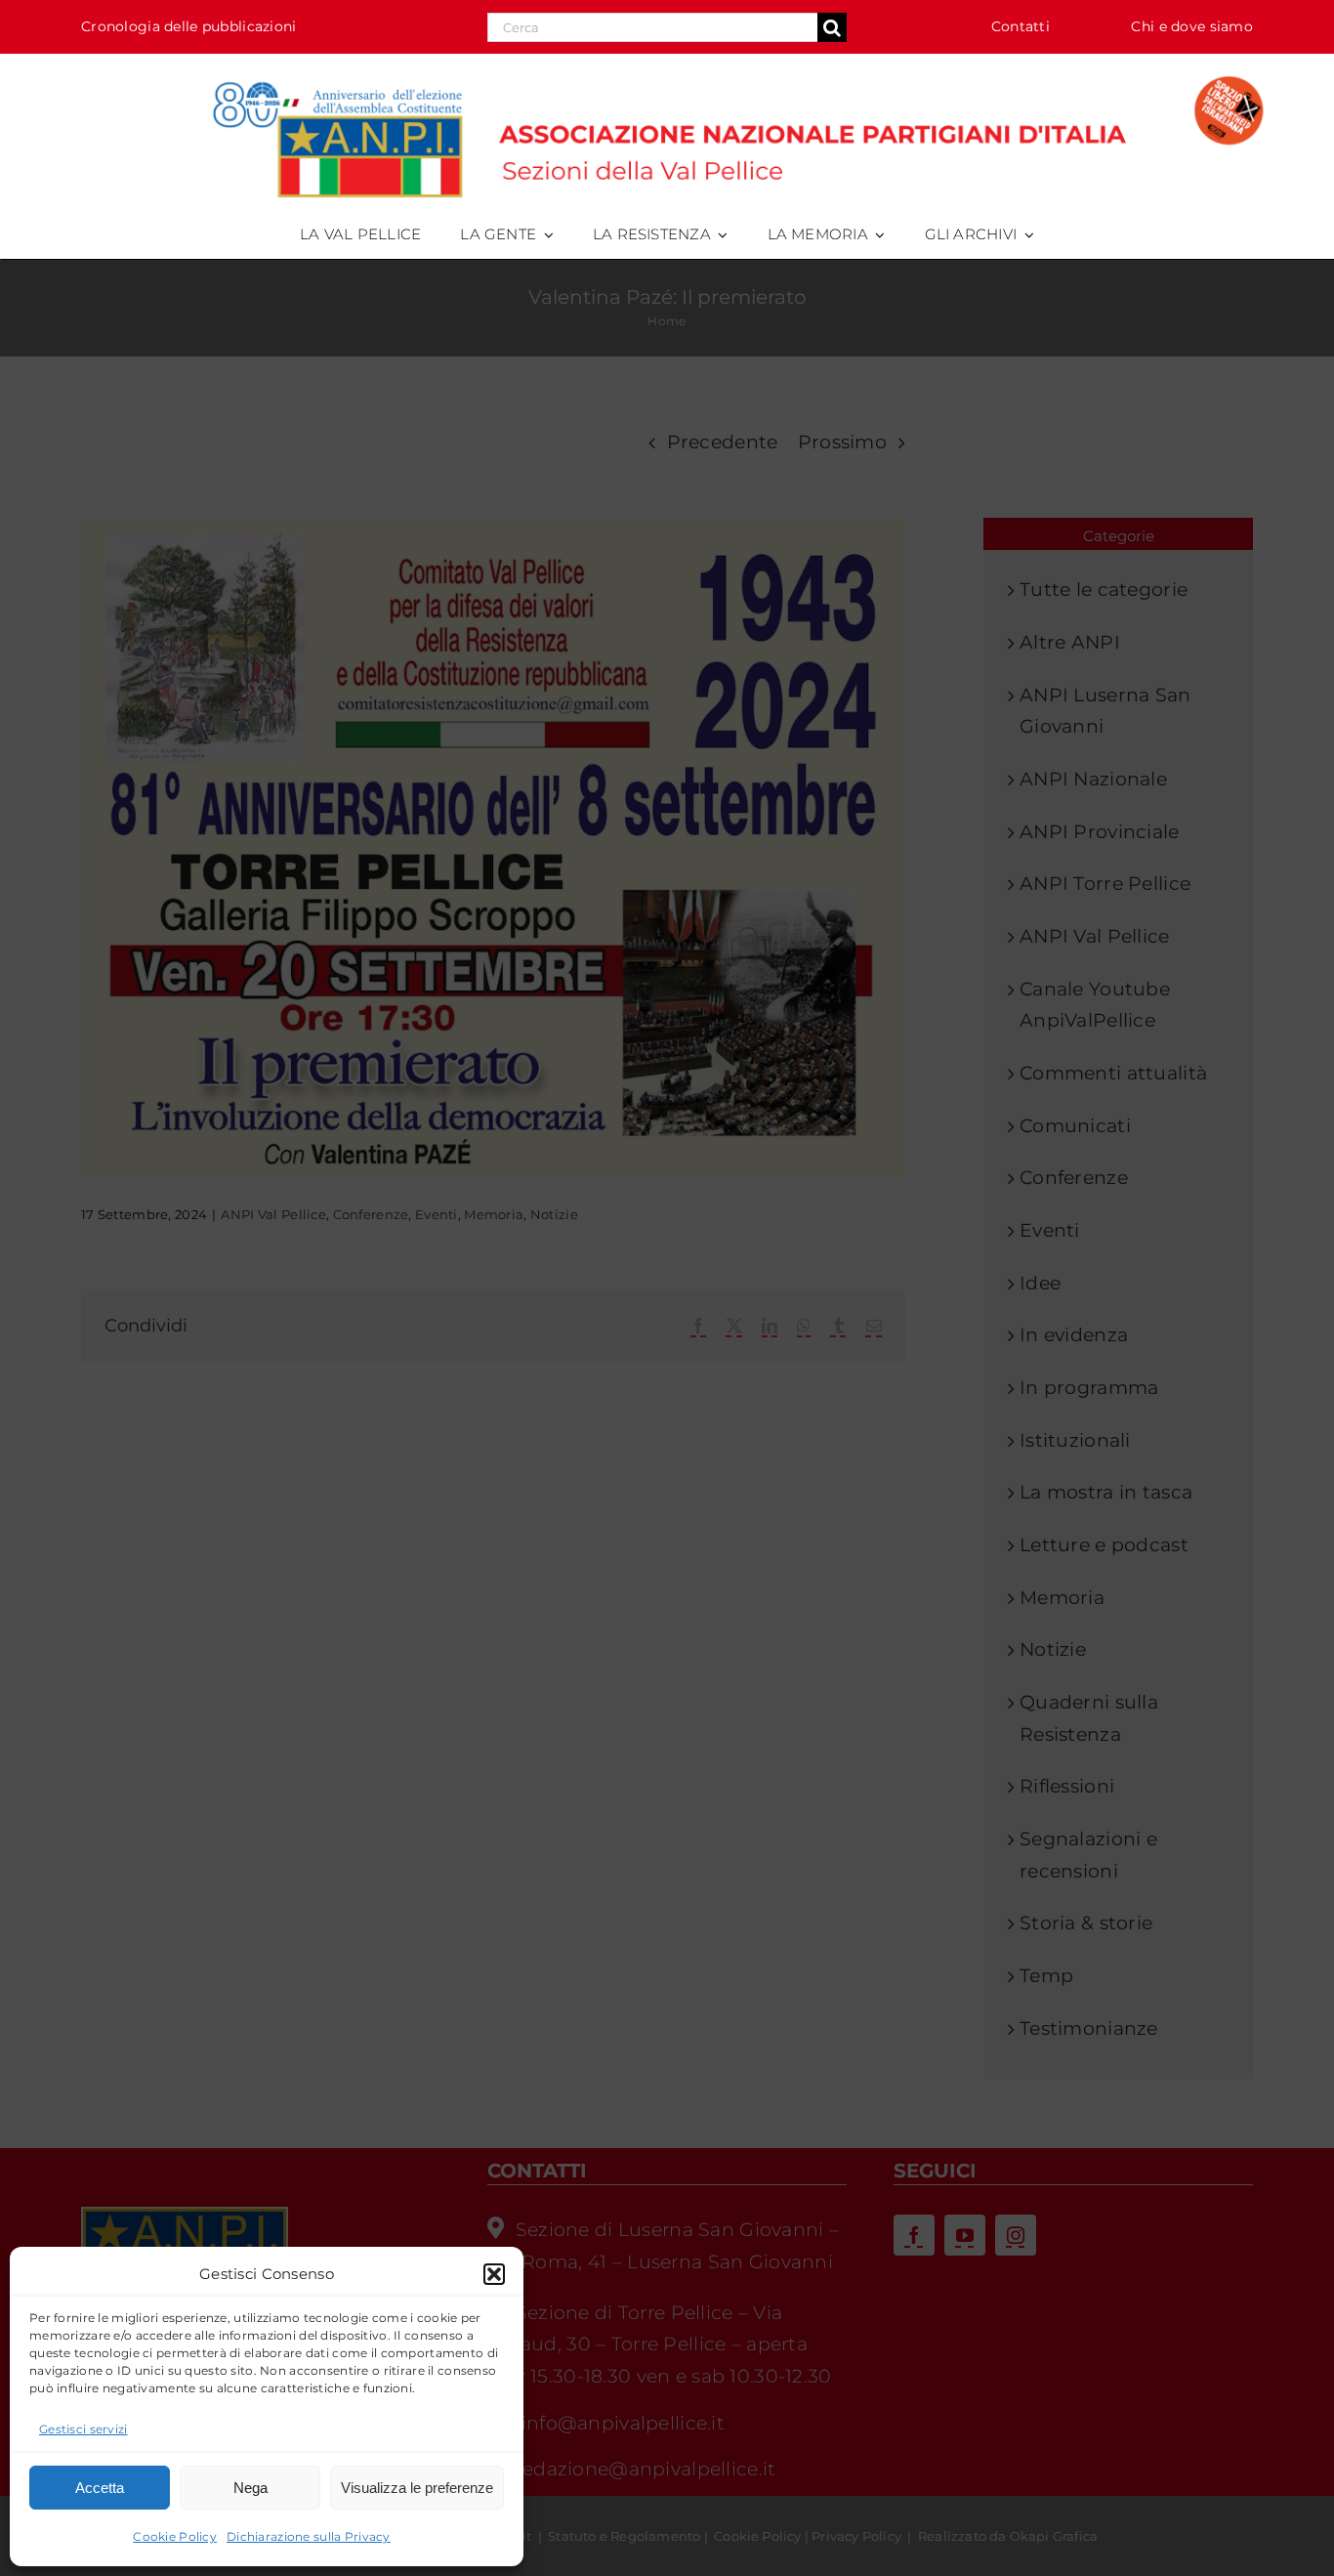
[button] (494, 2274)
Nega (250, 2488)
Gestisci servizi (83, 2429)
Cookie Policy (175, 2536)
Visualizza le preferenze (417, 2488)
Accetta (100, 2488)
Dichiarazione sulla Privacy (309, 2536)
